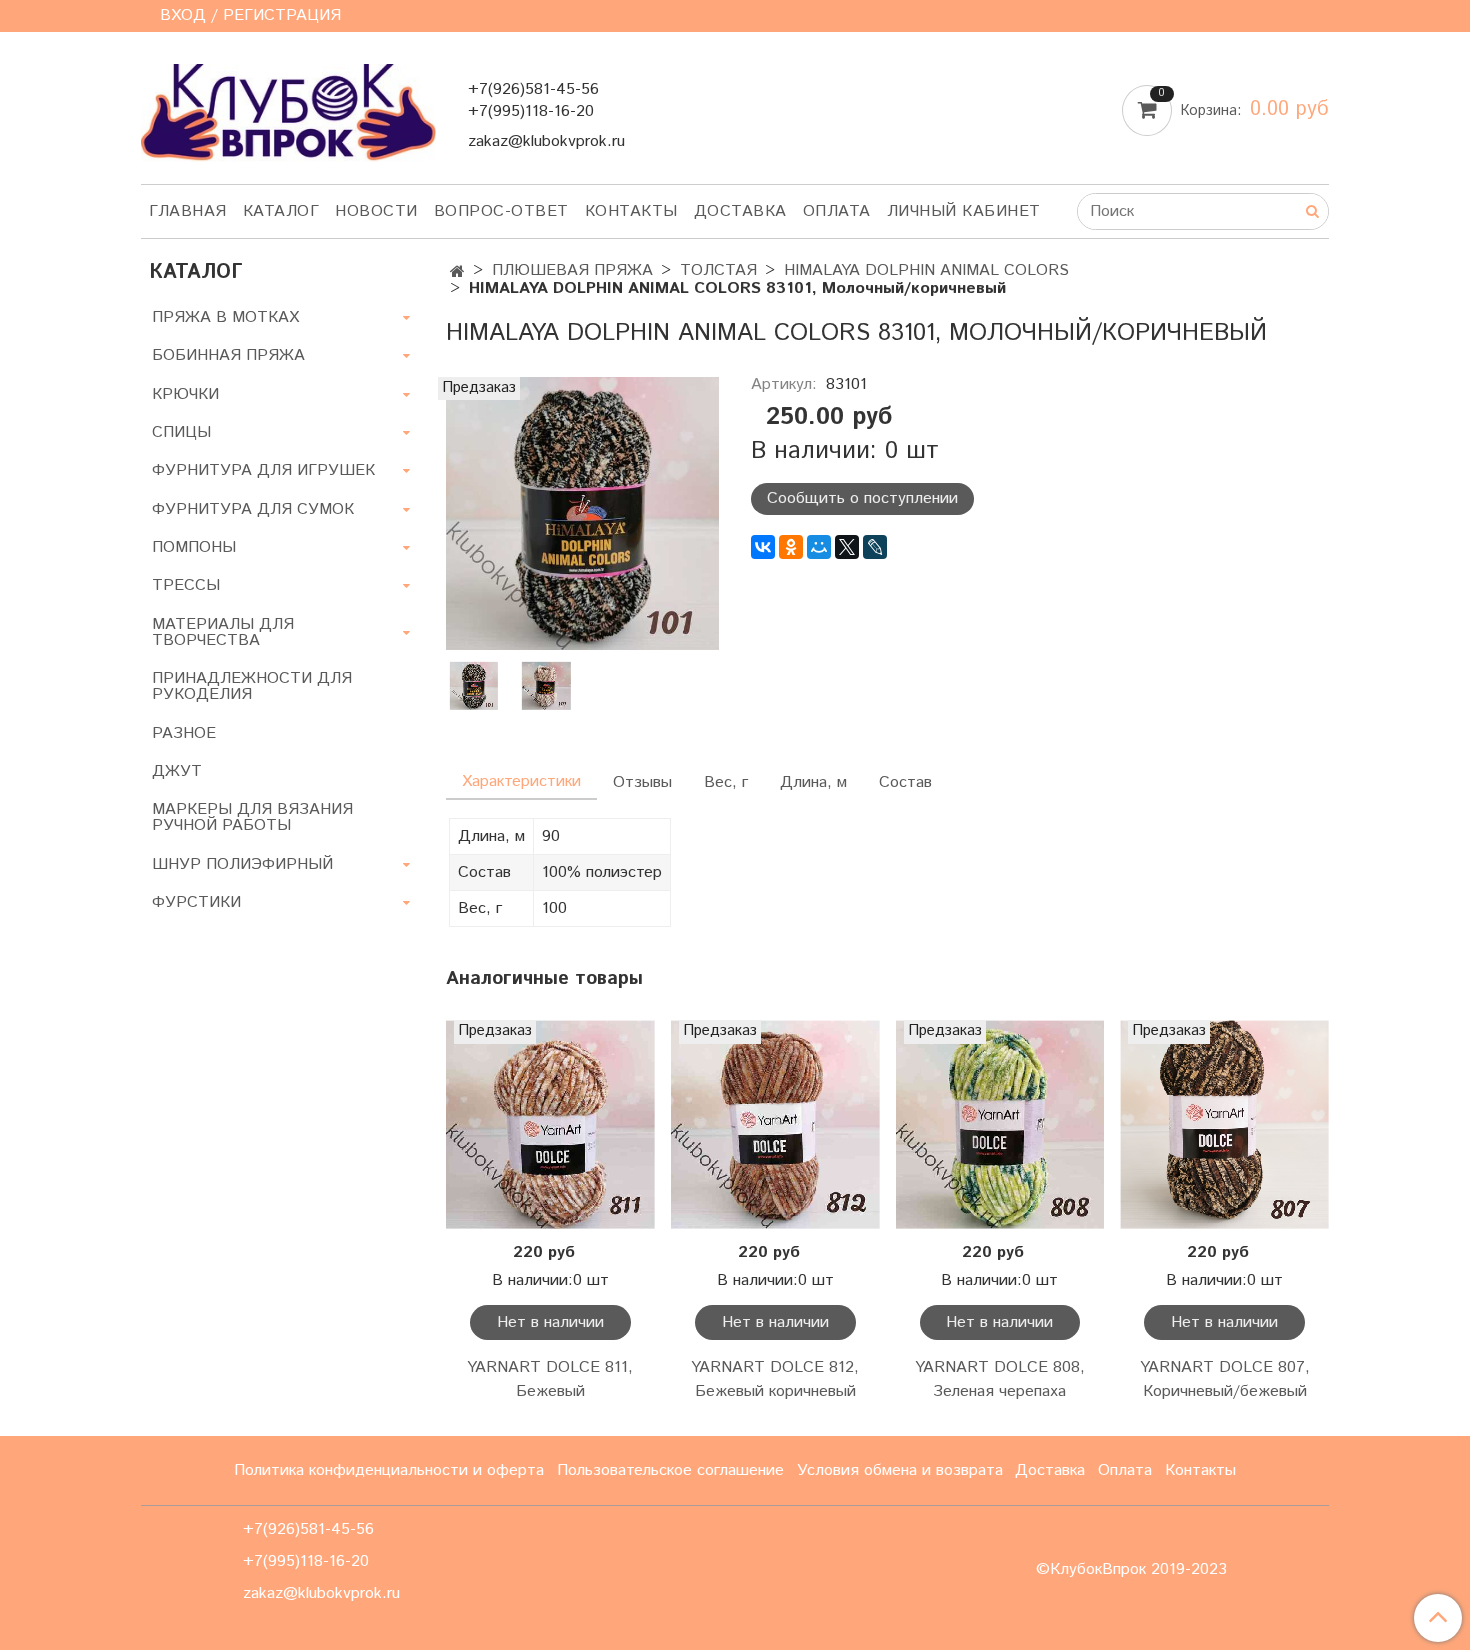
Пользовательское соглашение (670, 1470)
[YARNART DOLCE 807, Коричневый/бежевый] (1224, 1124)
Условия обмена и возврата (900, 1470)
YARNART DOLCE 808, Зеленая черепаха (1000, 1379)
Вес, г (726, 782)
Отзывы (642, 782)
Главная (188, 211)
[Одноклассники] (791, 547)
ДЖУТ (177, 771)
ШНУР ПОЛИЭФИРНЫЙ (242, 864)
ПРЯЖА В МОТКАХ (225, 317)
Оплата (837, 211)
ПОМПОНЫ (194, 547)
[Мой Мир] (819, 547)
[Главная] (457, 272)
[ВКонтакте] (763, 547)
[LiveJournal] (875, 547)
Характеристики (521, 781)
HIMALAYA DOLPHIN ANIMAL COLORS (926, 270)
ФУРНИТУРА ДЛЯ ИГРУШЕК (263, 470)
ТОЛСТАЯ (718, 270)
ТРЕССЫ (186, 585)
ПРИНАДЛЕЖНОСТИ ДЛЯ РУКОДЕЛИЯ (252, 686)
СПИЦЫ (181, 432)
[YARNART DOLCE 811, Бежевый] (550, 1124)
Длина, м (813, 782)
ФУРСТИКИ (196, 902)
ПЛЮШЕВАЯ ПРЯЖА (572, 270)
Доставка (740, 211)
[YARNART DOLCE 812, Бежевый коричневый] (775, 1124)
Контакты (631, 211)
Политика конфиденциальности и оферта (389, 1470)
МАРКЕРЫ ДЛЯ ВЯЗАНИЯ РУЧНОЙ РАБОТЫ (252, 817)
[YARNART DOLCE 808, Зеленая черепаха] (1000, 1124)
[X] (847, 547)
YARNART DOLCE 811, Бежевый (550, 1379)
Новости (376, 211)
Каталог (281, 211)
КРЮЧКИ (185, 394)
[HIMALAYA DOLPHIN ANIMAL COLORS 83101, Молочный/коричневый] (582, 512)
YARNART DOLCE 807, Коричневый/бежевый (1225, 1379)
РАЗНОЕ (184, 733)
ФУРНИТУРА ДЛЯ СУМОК (253, 509)
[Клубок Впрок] (288, 111)
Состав (905, 782)
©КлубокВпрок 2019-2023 (1131, 1570)
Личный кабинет (964, 211)
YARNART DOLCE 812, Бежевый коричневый (775, 1379)
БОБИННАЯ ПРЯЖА (228, 355)
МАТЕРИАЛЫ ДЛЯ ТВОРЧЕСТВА (223, 632)
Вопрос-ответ (501, 211)
